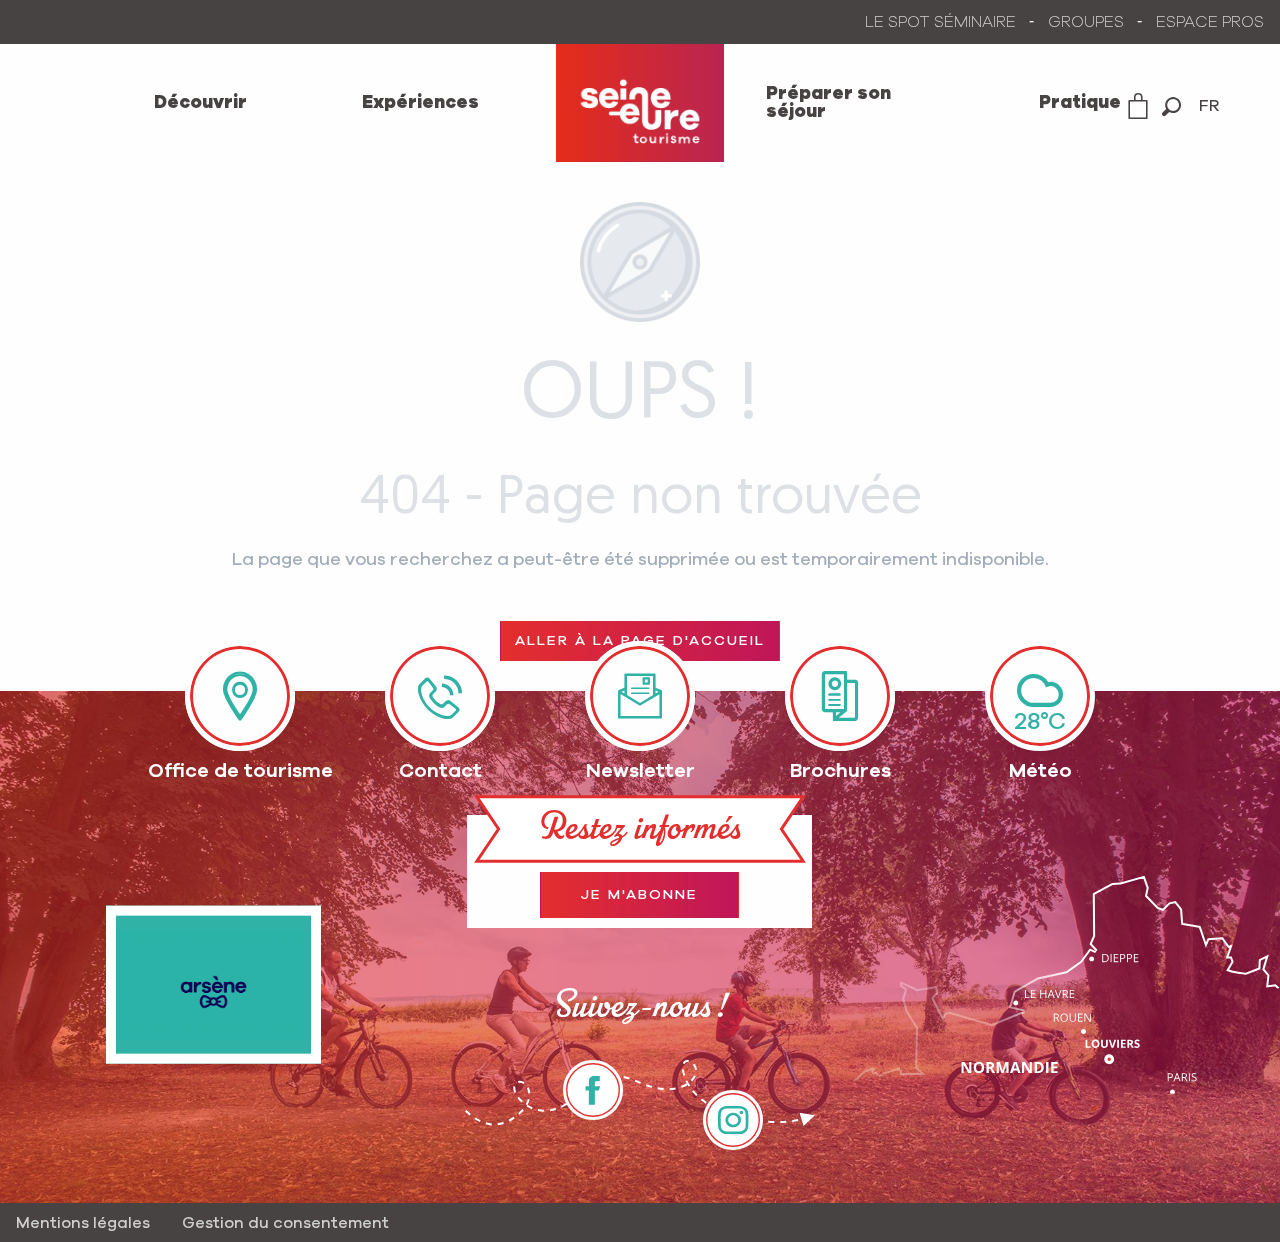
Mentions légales (83, 1223)
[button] (1171, 106)
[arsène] (213, 984)
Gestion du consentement (285, 1223)
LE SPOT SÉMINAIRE (940, 22)
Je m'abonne (639, 895)
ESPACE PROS (1210, 22)
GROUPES (1086, 22)
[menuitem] (200, 103)
